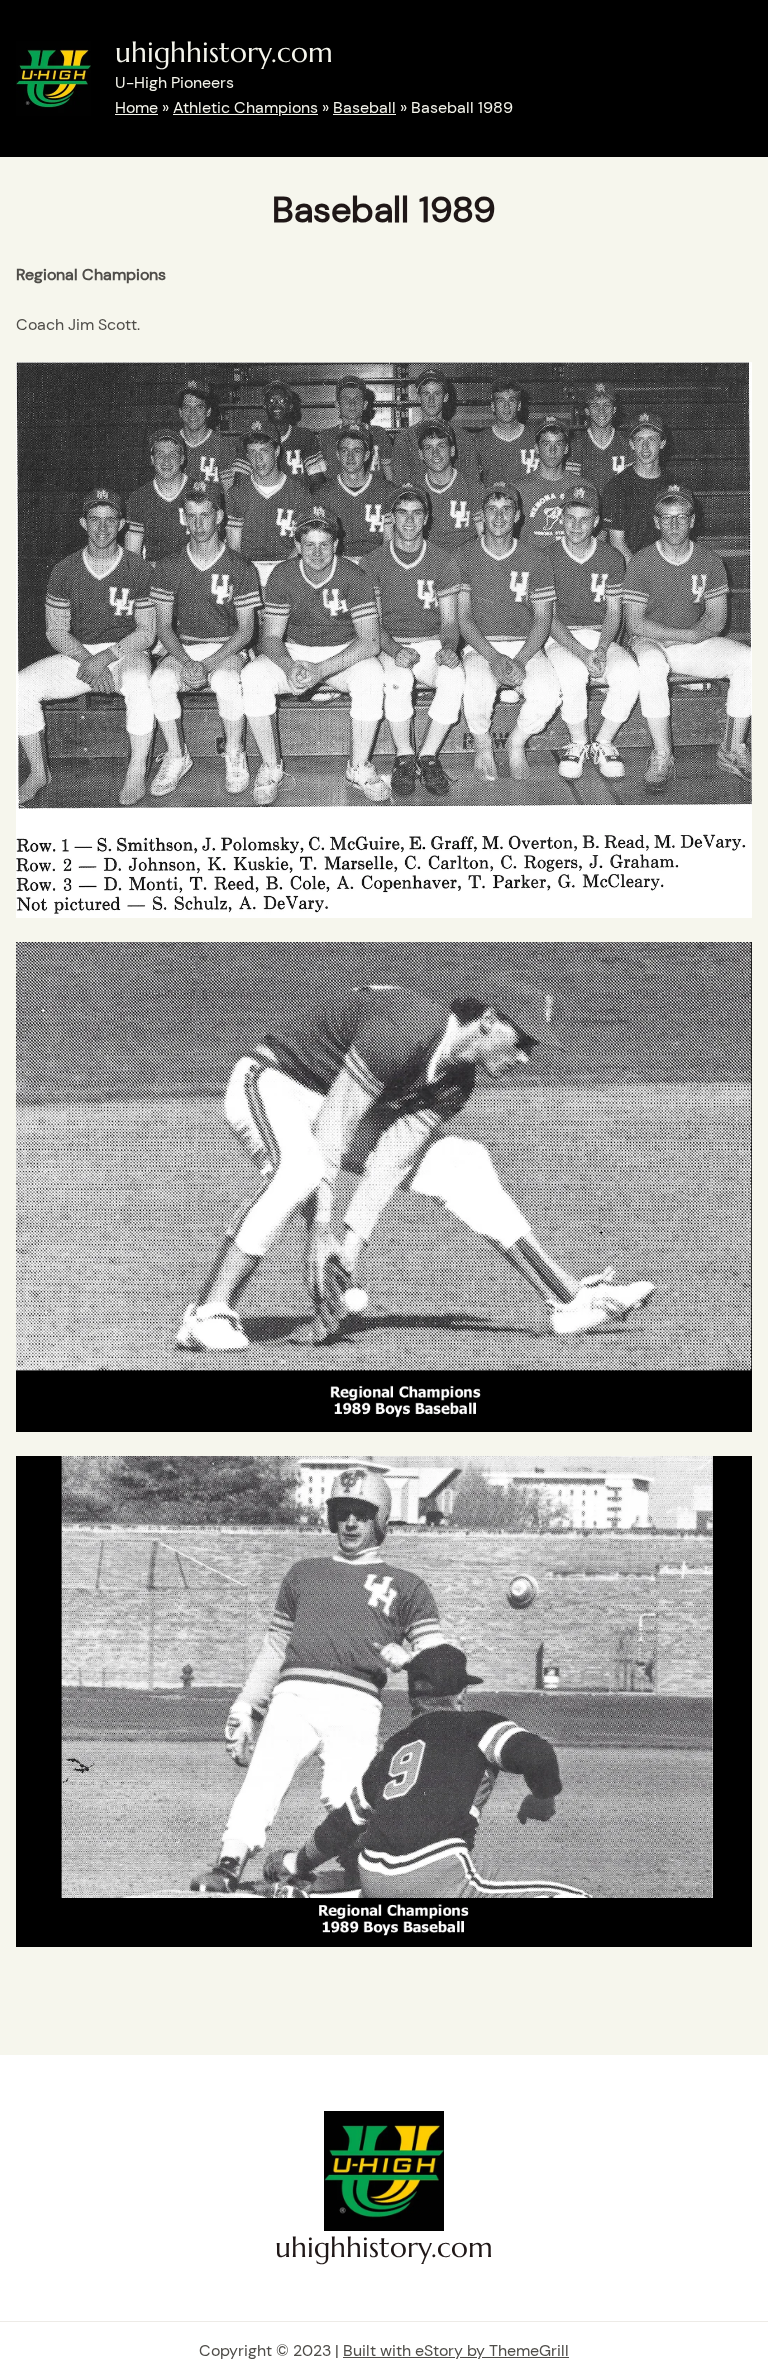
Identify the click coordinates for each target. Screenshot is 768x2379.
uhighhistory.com (224, 52)
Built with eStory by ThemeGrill (456, 2350)
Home (136, 107)
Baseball (364, 107)
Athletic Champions (245, 107)
